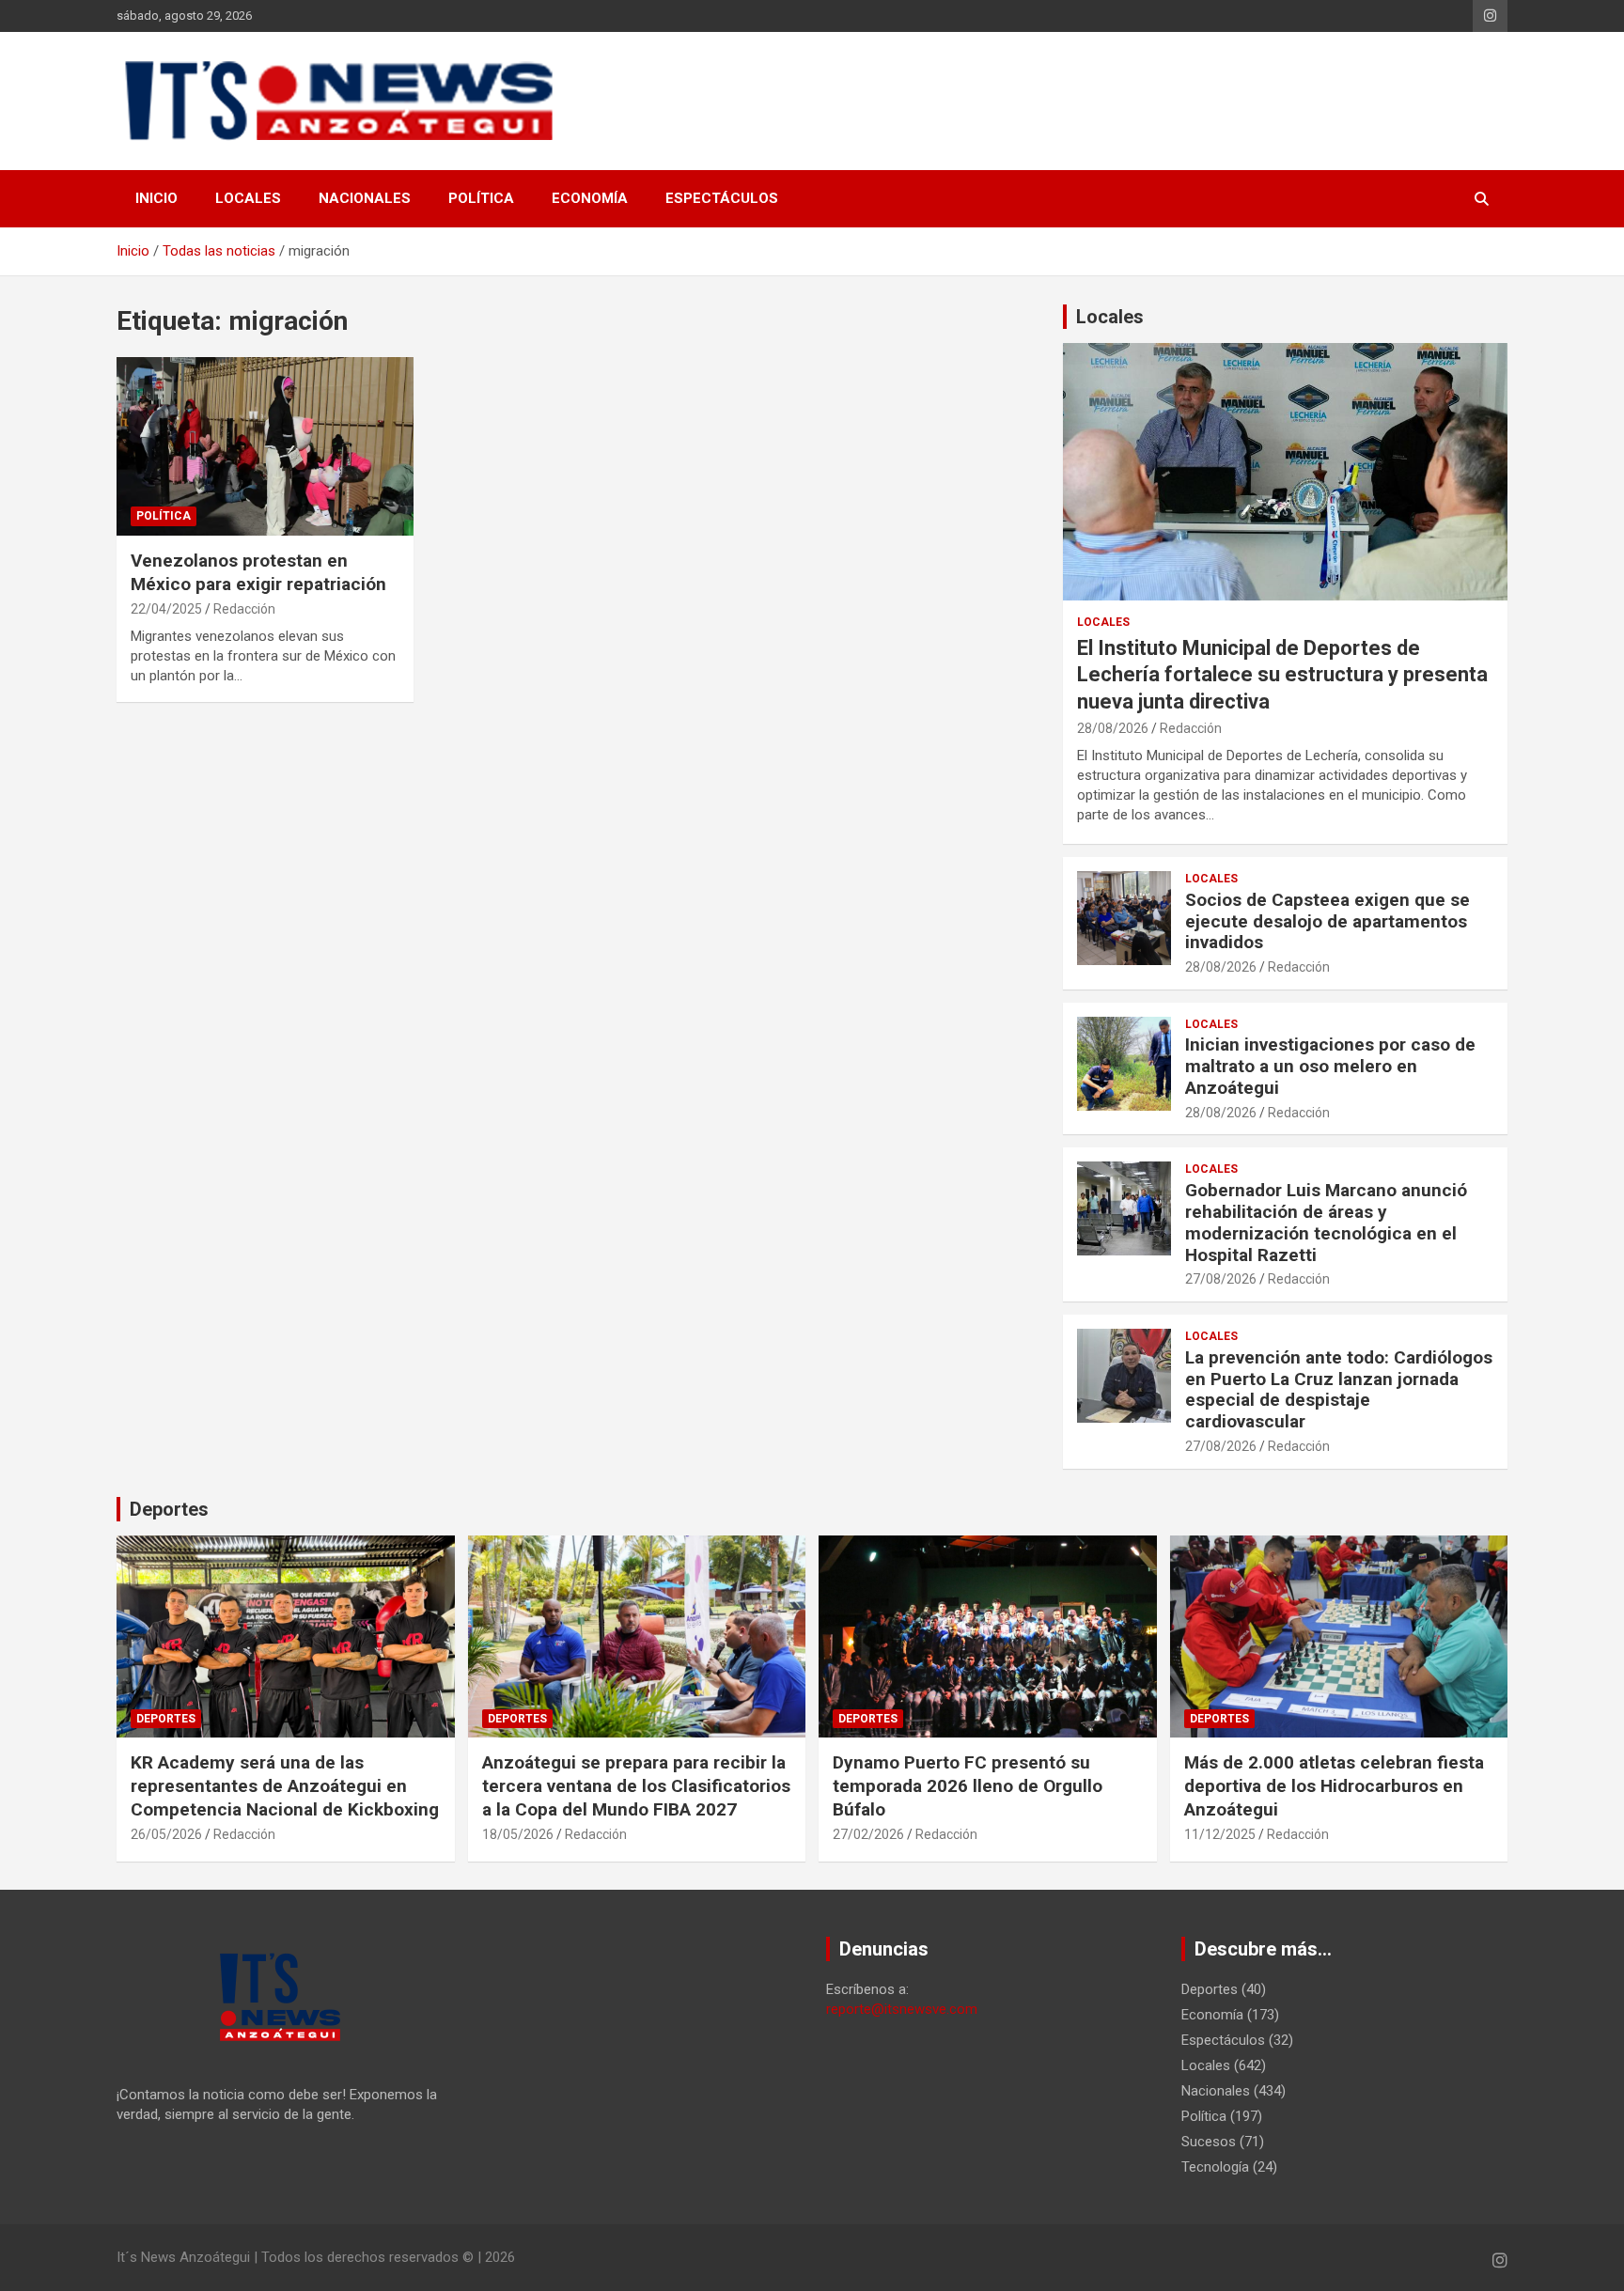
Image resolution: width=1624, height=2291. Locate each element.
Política (481, 198)
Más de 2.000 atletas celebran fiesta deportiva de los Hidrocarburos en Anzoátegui (1334, 1785)
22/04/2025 (166, 609)
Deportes (169, 1509)
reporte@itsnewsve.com (902, 2009)
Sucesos (1209, 2142)
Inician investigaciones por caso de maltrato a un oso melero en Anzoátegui (1330, 1066)
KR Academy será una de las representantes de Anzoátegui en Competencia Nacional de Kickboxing (285, 1785)
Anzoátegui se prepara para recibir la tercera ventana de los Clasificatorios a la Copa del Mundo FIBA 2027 (636, 1785)
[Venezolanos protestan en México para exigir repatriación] (265, 447)
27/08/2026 (1221, 1279)
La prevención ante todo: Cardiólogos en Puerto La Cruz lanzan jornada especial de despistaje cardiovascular (1339, 1389)
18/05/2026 (518, 1834)
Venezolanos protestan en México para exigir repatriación (258, 572)
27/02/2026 (868, 1834)
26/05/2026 (166, 1834)
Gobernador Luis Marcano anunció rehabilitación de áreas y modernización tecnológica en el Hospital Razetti (1326, 1222)
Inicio (156, 198)
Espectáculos (722, 198)
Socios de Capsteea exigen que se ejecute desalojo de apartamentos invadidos (1327, 921)
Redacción (244, 609)
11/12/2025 (1220, 1834)
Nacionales (365, 198)
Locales (248, 198)
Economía (590, 198)
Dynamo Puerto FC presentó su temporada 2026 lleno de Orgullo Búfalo (968, 1785)
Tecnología (1215, 2167)
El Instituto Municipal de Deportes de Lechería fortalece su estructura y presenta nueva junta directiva (1282, 675)
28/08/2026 (1113, 728)
